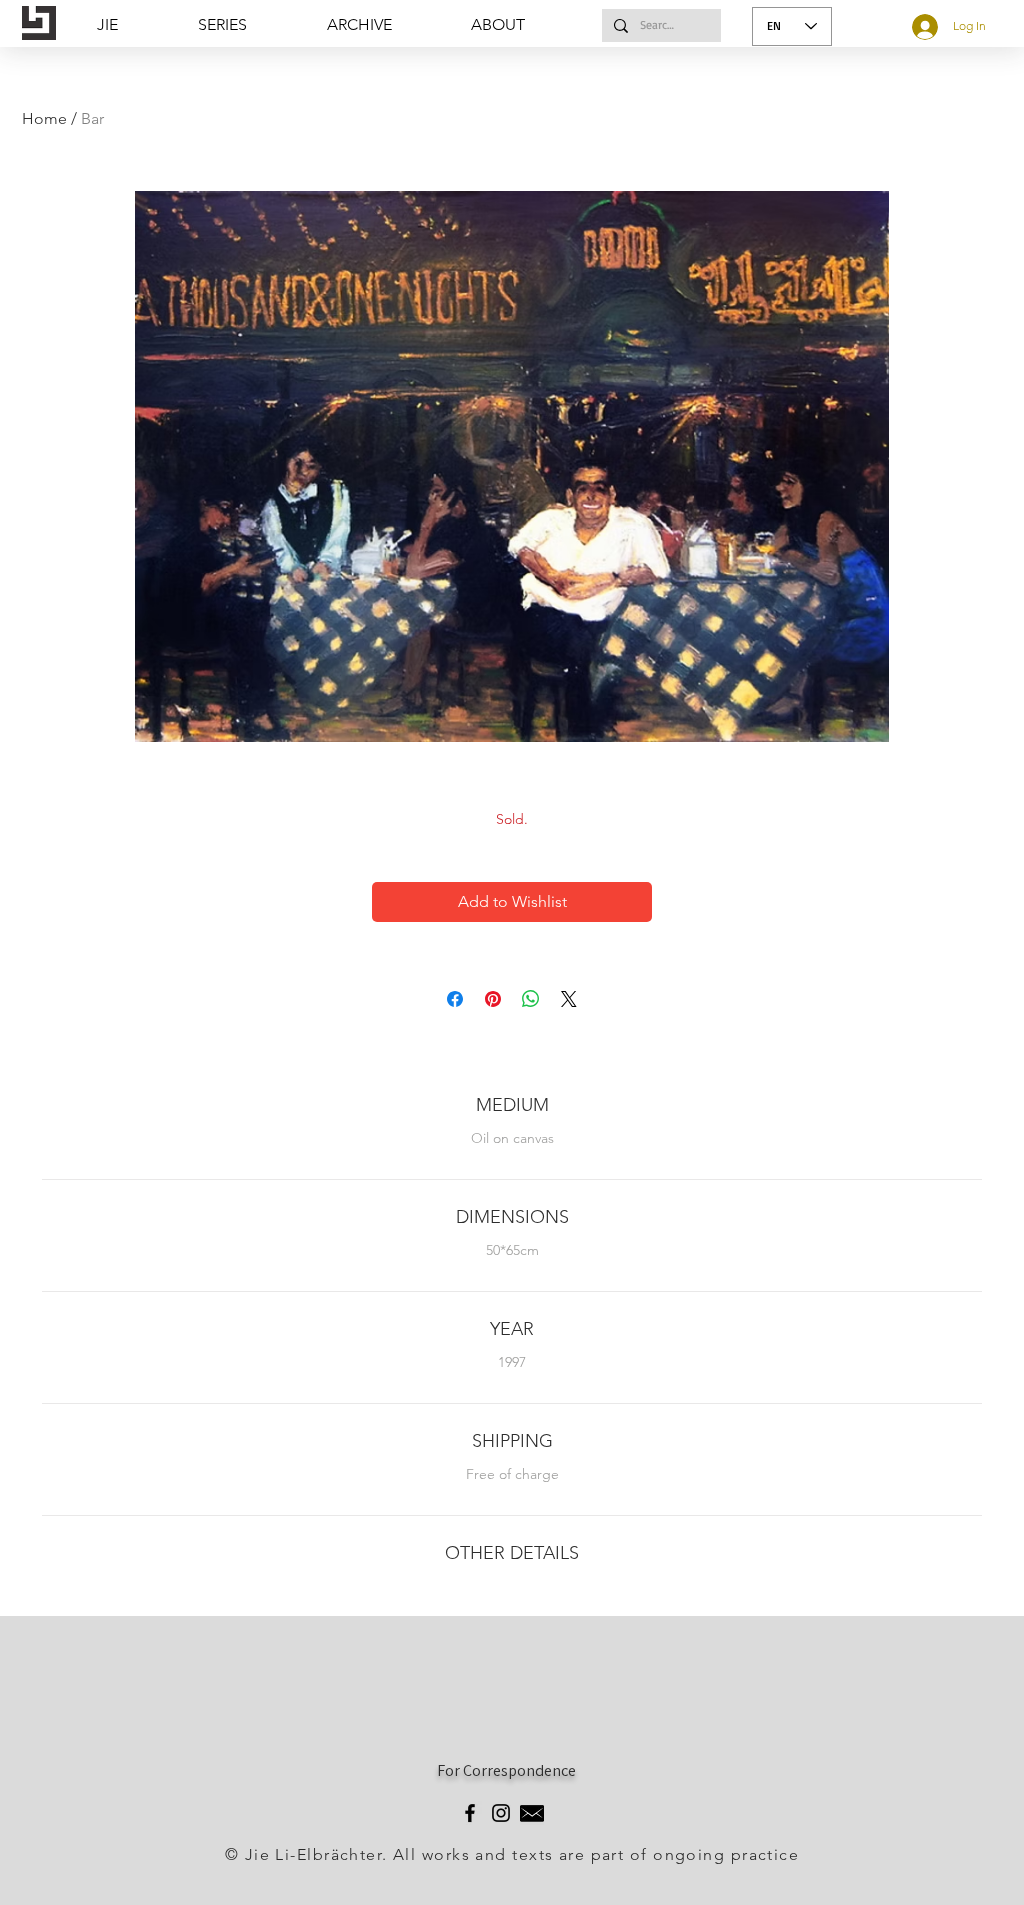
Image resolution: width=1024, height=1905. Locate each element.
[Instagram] (501, 1813)
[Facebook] (470, 1813)
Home (44, 118)
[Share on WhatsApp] (531, 999)
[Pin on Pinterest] (493, 999)
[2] (532, 1813)
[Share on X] (569, 999)
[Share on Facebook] (455, 999)
